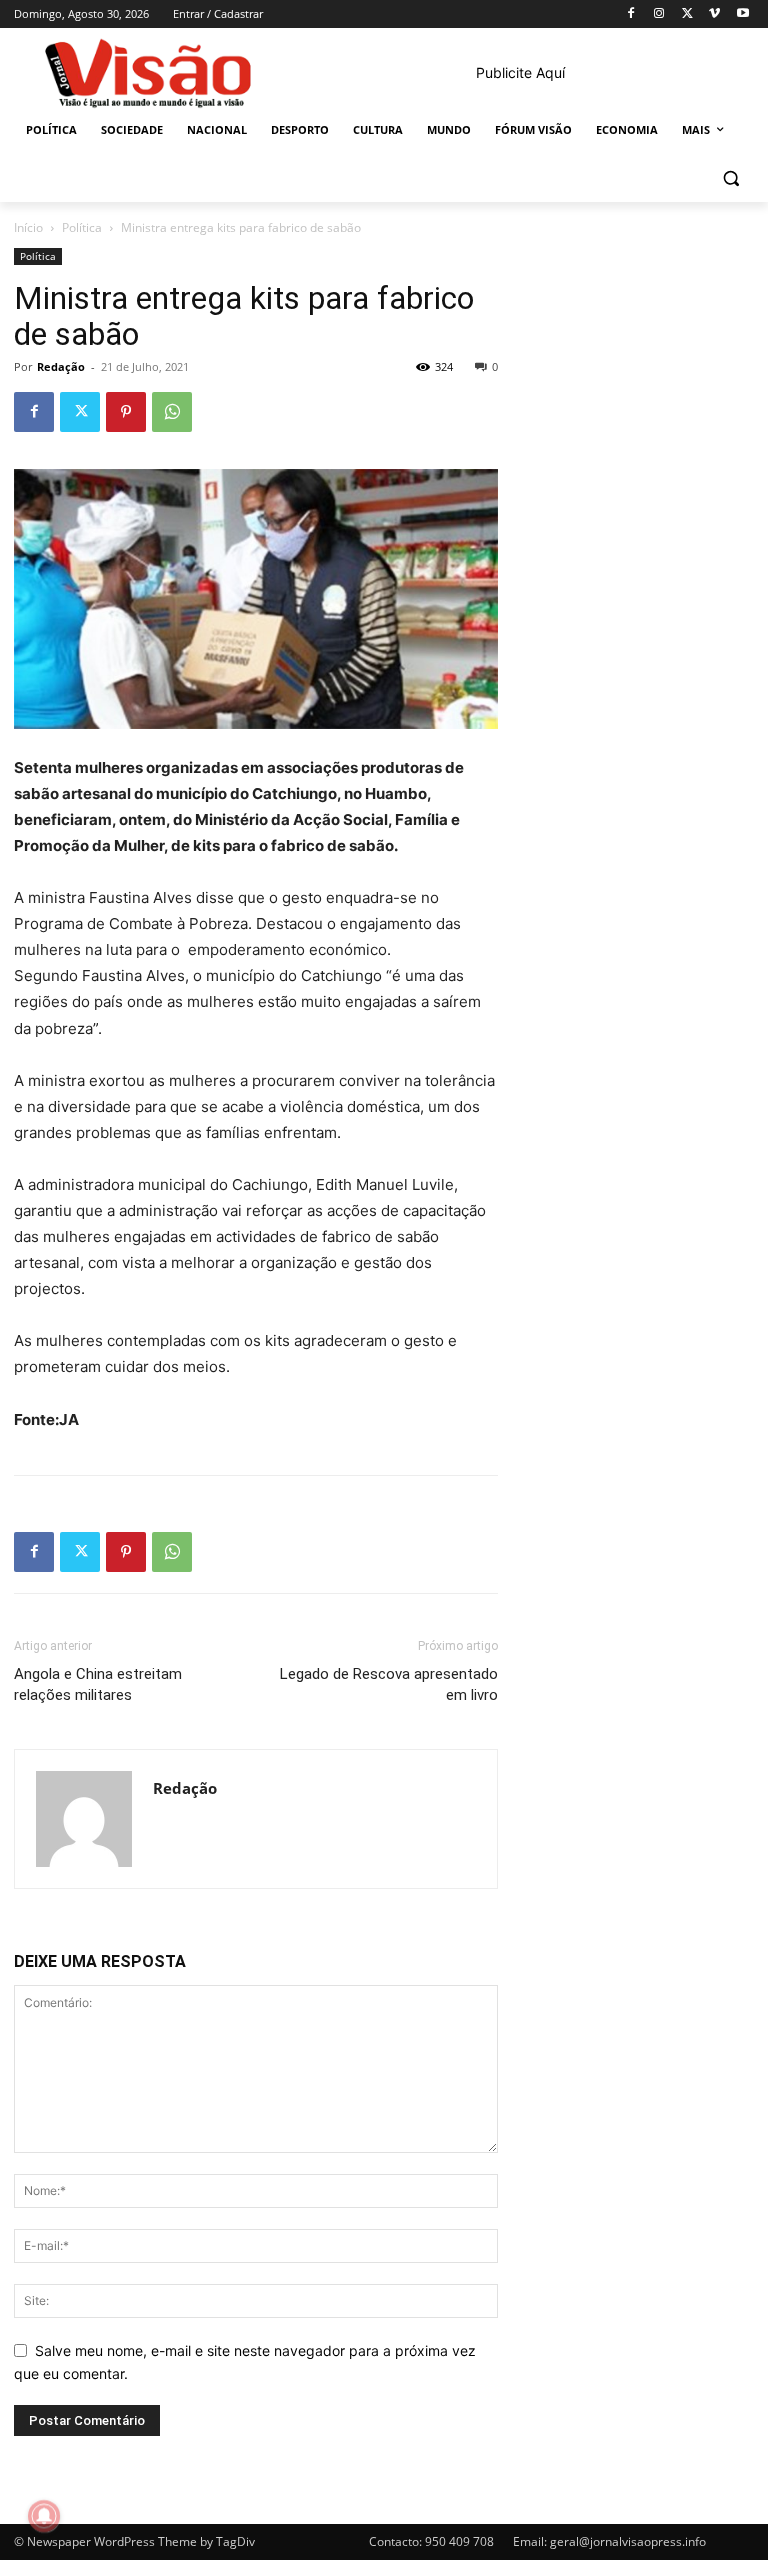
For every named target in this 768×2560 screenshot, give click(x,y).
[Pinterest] (126, 412)
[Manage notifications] (44, 2516)
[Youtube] (742, 14)
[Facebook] (631, 14)
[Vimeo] (714, 14)
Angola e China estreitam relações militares (98, 1684)
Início (28, 227)
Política (82, 227)
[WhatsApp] (172, 412)
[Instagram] (659, 14)
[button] (730, 178)
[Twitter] (687, 14)
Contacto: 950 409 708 (431, 2541)
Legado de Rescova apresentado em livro (389, 1684)
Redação (61, 366)
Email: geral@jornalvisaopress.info (609, 2541)
